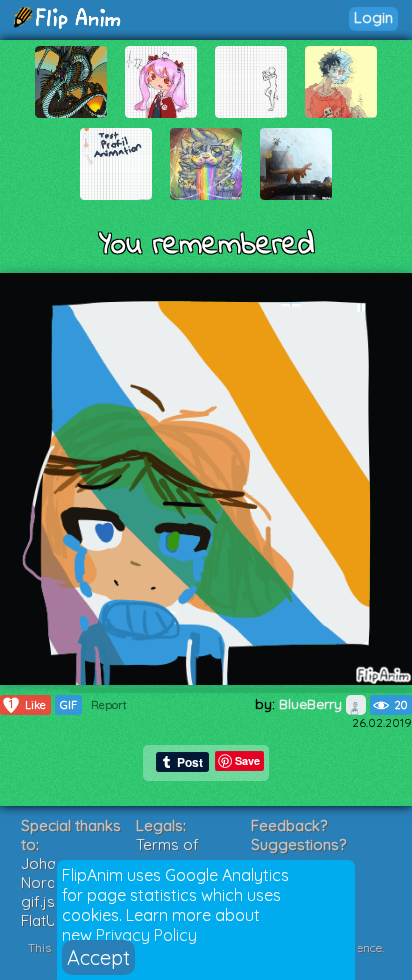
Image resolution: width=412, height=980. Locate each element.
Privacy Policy (146, 935)
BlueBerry (312, 704)
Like (27, 704)
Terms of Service (167, 854)
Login (373, 17)
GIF (68, 705)
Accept (98, 957)
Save (247, 760)
